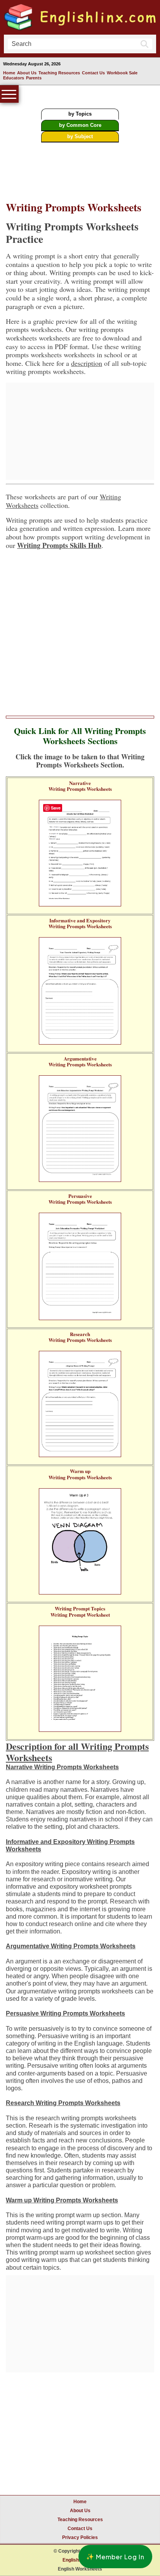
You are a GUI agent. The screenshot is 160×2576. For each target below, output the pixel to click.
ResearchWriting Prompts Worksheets (80, 1337)
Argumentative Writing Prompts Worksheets (71, 1946)
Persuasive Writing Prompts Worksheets (65, 2013)
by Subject (80, 136)
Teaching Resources (59, 73)
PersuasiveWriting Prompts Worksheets (80, 1199)
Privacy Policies (80, 2537)
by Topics (80, 114)
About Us (27, 73)
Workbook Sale (122, 73)
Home (9, 73)
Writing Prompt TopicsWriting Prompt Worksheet (80, 1611)
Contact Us (93, 73)
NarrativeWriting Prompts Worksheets (80, 786)
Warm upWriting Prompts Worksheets (80, 1474)
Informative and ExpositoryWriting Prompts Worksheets (80, 923)
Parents (34, 78)
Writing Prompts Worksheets (74, 207)
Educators (14, 78)
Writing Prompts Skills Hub (59, 545)
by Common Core (80, 125)
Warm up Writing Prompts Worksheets (62, 2200)
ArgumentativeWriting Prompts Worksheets (80, 1061)
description (87, 363)
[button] (115, 2557)
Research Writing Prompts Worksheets (63, 2103)
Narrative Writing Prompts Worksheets (62, 1767)
